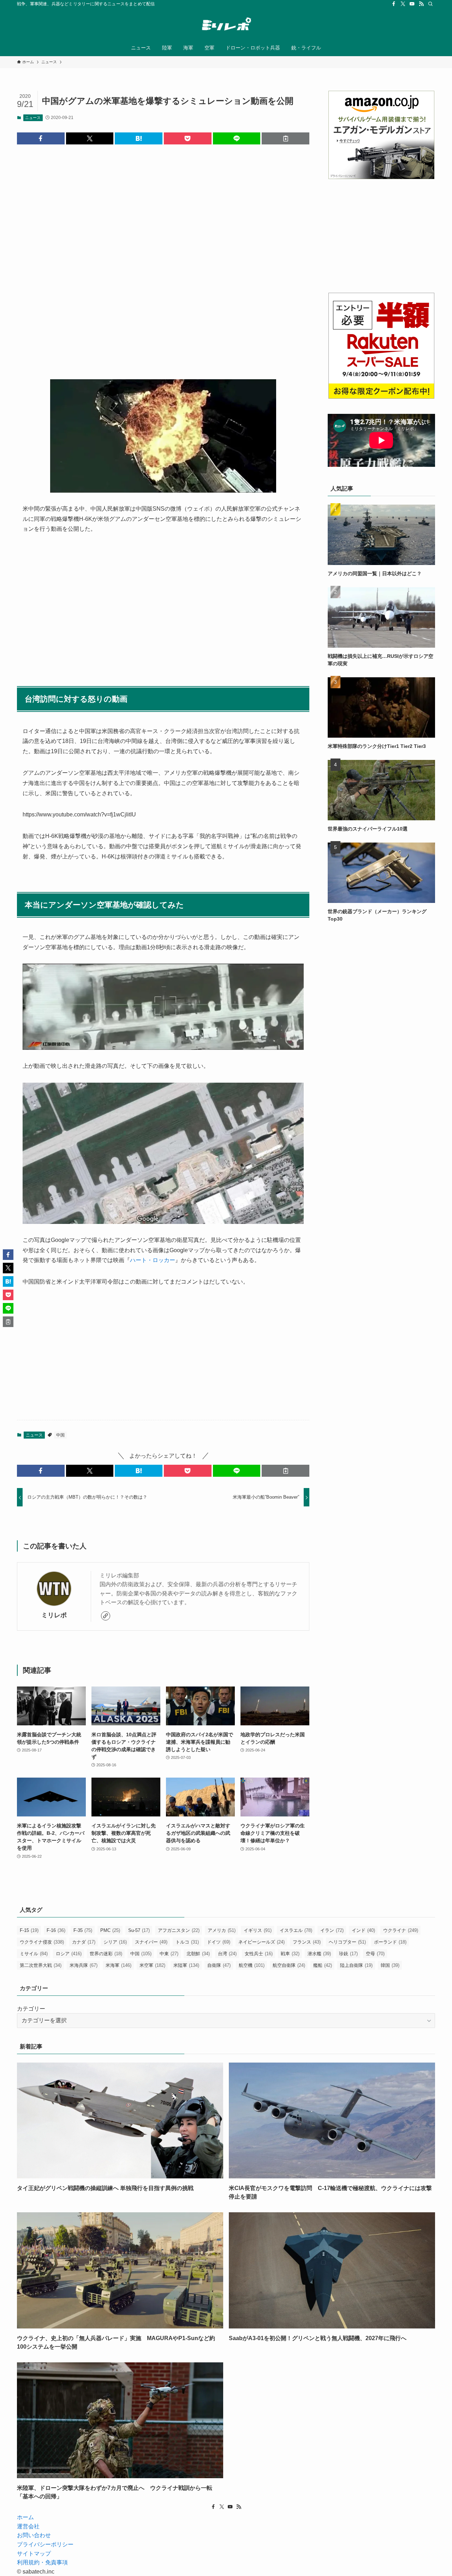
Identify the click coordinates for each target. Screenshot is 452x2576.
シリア (115, 1942)
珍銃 (348, 1954)
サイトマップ (34, 2554)
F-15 (29, 1930)
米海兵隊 (84, 1965)
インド (363, 1930)
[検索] (430, 4)
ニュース (33, 118)
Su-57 (139, 1930)
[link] (106, 1616)
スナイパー (151, 1942)
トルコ (187, 1942)
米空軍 (152, 1965)
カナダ (84, 1942)
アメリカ (222, 1930)
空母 (375, 1954)
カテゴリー (31, 2009)
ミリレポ (54, 1615)
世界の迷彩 (106, 1954)
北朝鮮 (198, 1954)
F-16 (56, 1930)
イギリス (258, 1930)
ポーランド (390, 1942)
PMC (110, 1930)
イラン (332, 1930)
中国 (60, 1435)
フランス (307, 1942)
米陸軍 (186, 1965)
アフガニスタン (179, 1930)
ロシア (69, 1954)
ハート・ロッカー (153, 1260)
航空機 (252, 1965)
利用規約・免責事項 (42, 2562)
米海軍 (118, 1965)
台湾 (227, 1954)
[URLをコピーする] (286, 138)
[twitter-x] (403, 4)
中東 (169, 1954)
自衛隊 (219, 1965)
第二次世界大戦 (41, 1965)
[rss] (421, 4)
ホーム (25, 2517)
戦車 (290, 1954)
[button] (41, 138)
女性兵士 (259, 1954)
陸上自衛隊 (356, 1965)
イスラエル (296, 1930)
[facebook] (394, 4)
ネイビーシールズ (261, 1942)
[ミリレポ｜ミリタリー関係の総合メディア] (226, 25)
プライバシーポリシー (45, 2544)
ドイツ (219, 1942)
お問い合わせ (34, 2535)
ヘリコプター (347, 1942)
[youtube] (412, 4)
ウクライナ (401, 1930)
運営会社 (28, 2526)
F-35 (83, 1930)
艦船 (323, 1965)
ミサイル (34, 1954)
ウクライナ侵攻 (42, 1942)
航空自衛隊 (289, 1965)
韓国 (390, 1965)
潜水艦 (319, 1954)
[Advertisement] (163, 256)
